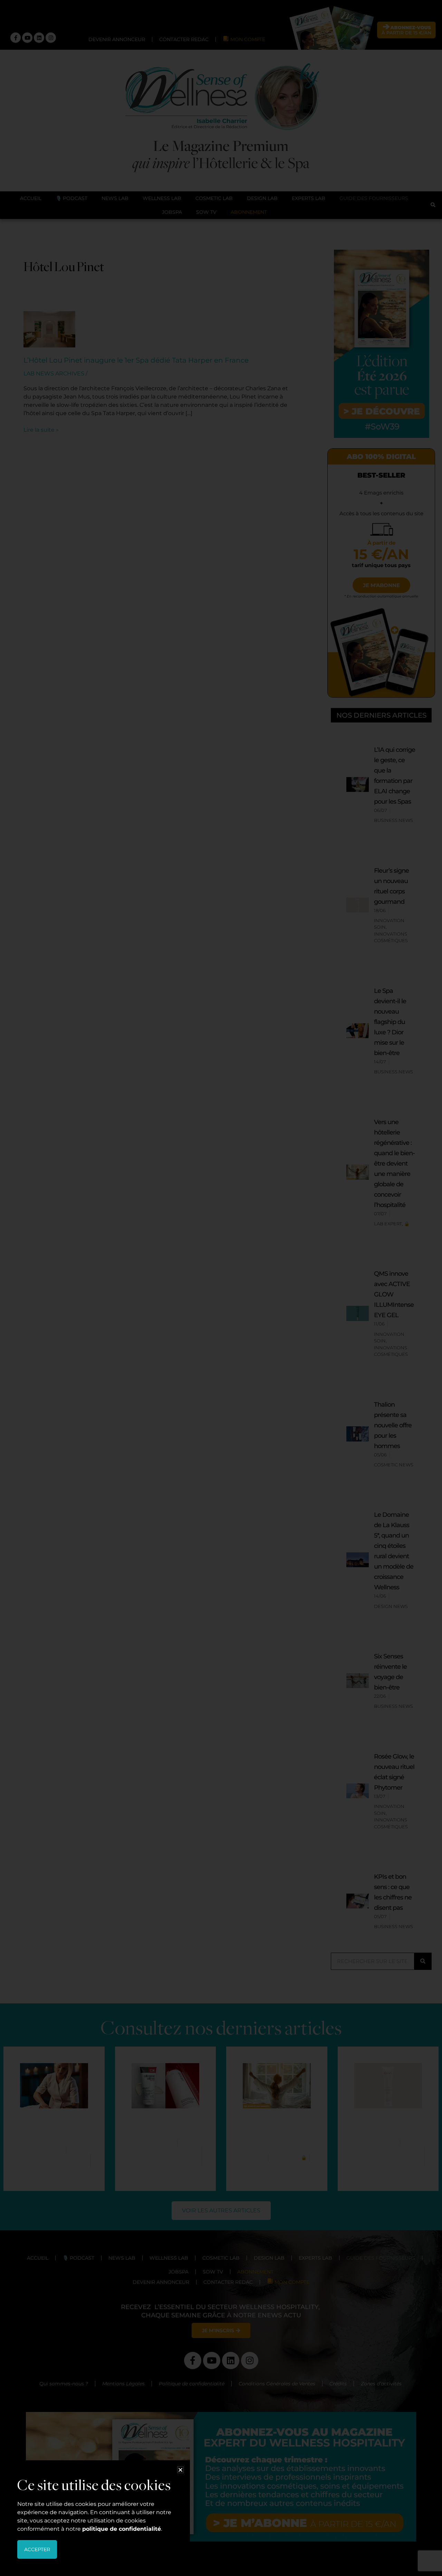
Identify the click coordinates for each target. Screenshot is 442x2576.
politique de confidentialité (122, 2529)
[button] (180, 2470)
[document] (221, 1288)
